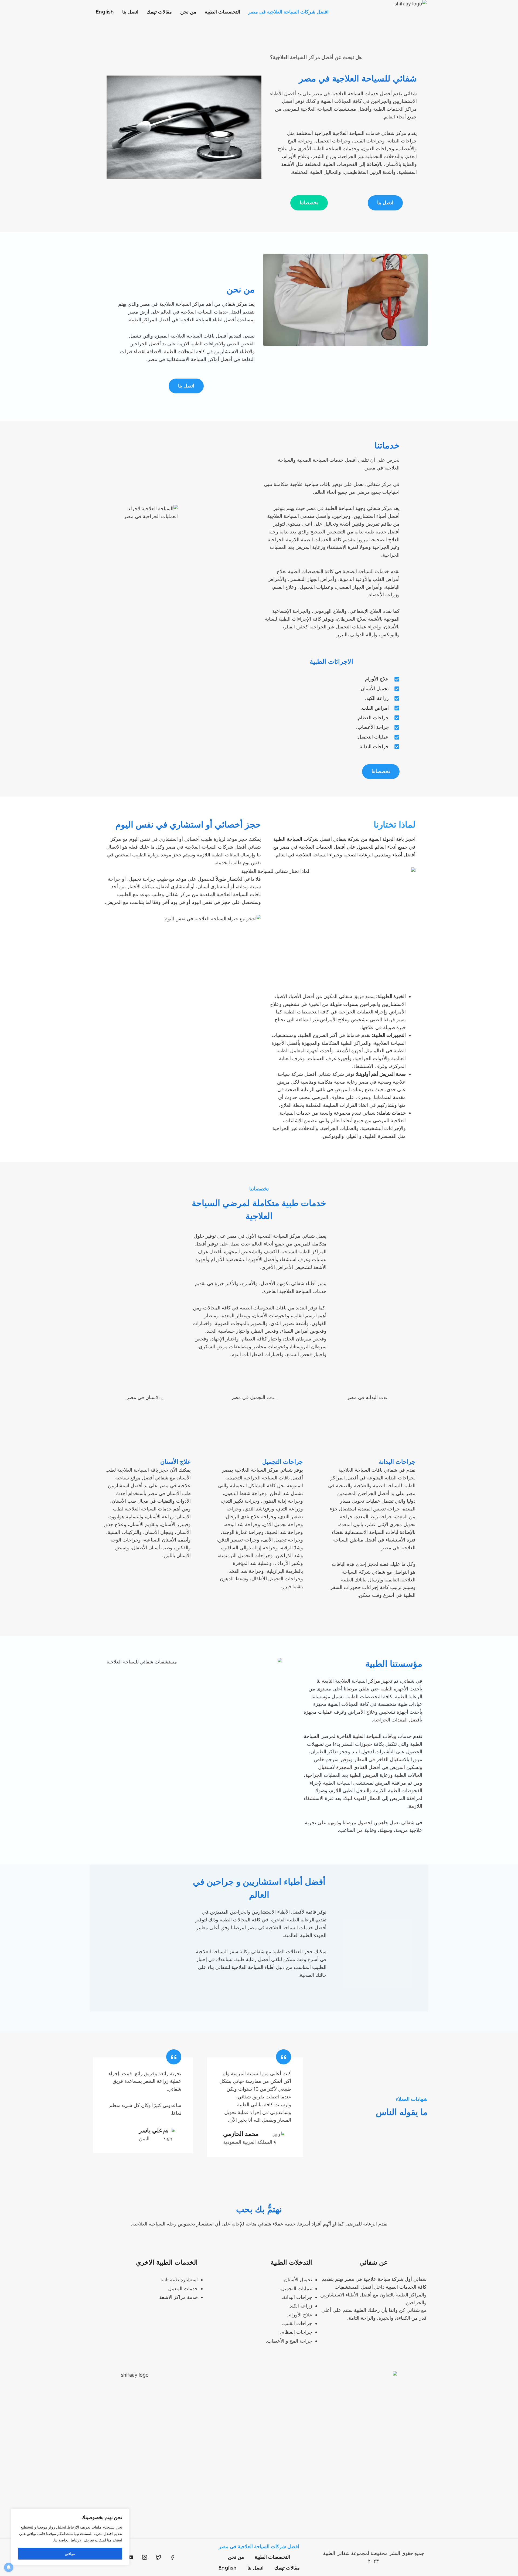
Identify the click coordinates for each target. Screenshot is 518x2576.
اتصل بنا (130, 12)
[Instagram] (145, 2557)
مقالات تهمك (159, 12)
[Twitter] (159, 2557)
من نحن (188, 12)
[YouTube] (131, 2557)
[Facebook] (172, 2557)
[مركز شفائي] (396, 12)
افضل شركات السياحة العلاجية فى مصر (288, 12)
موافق (70, 2553)
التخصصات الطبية (222, 12)
